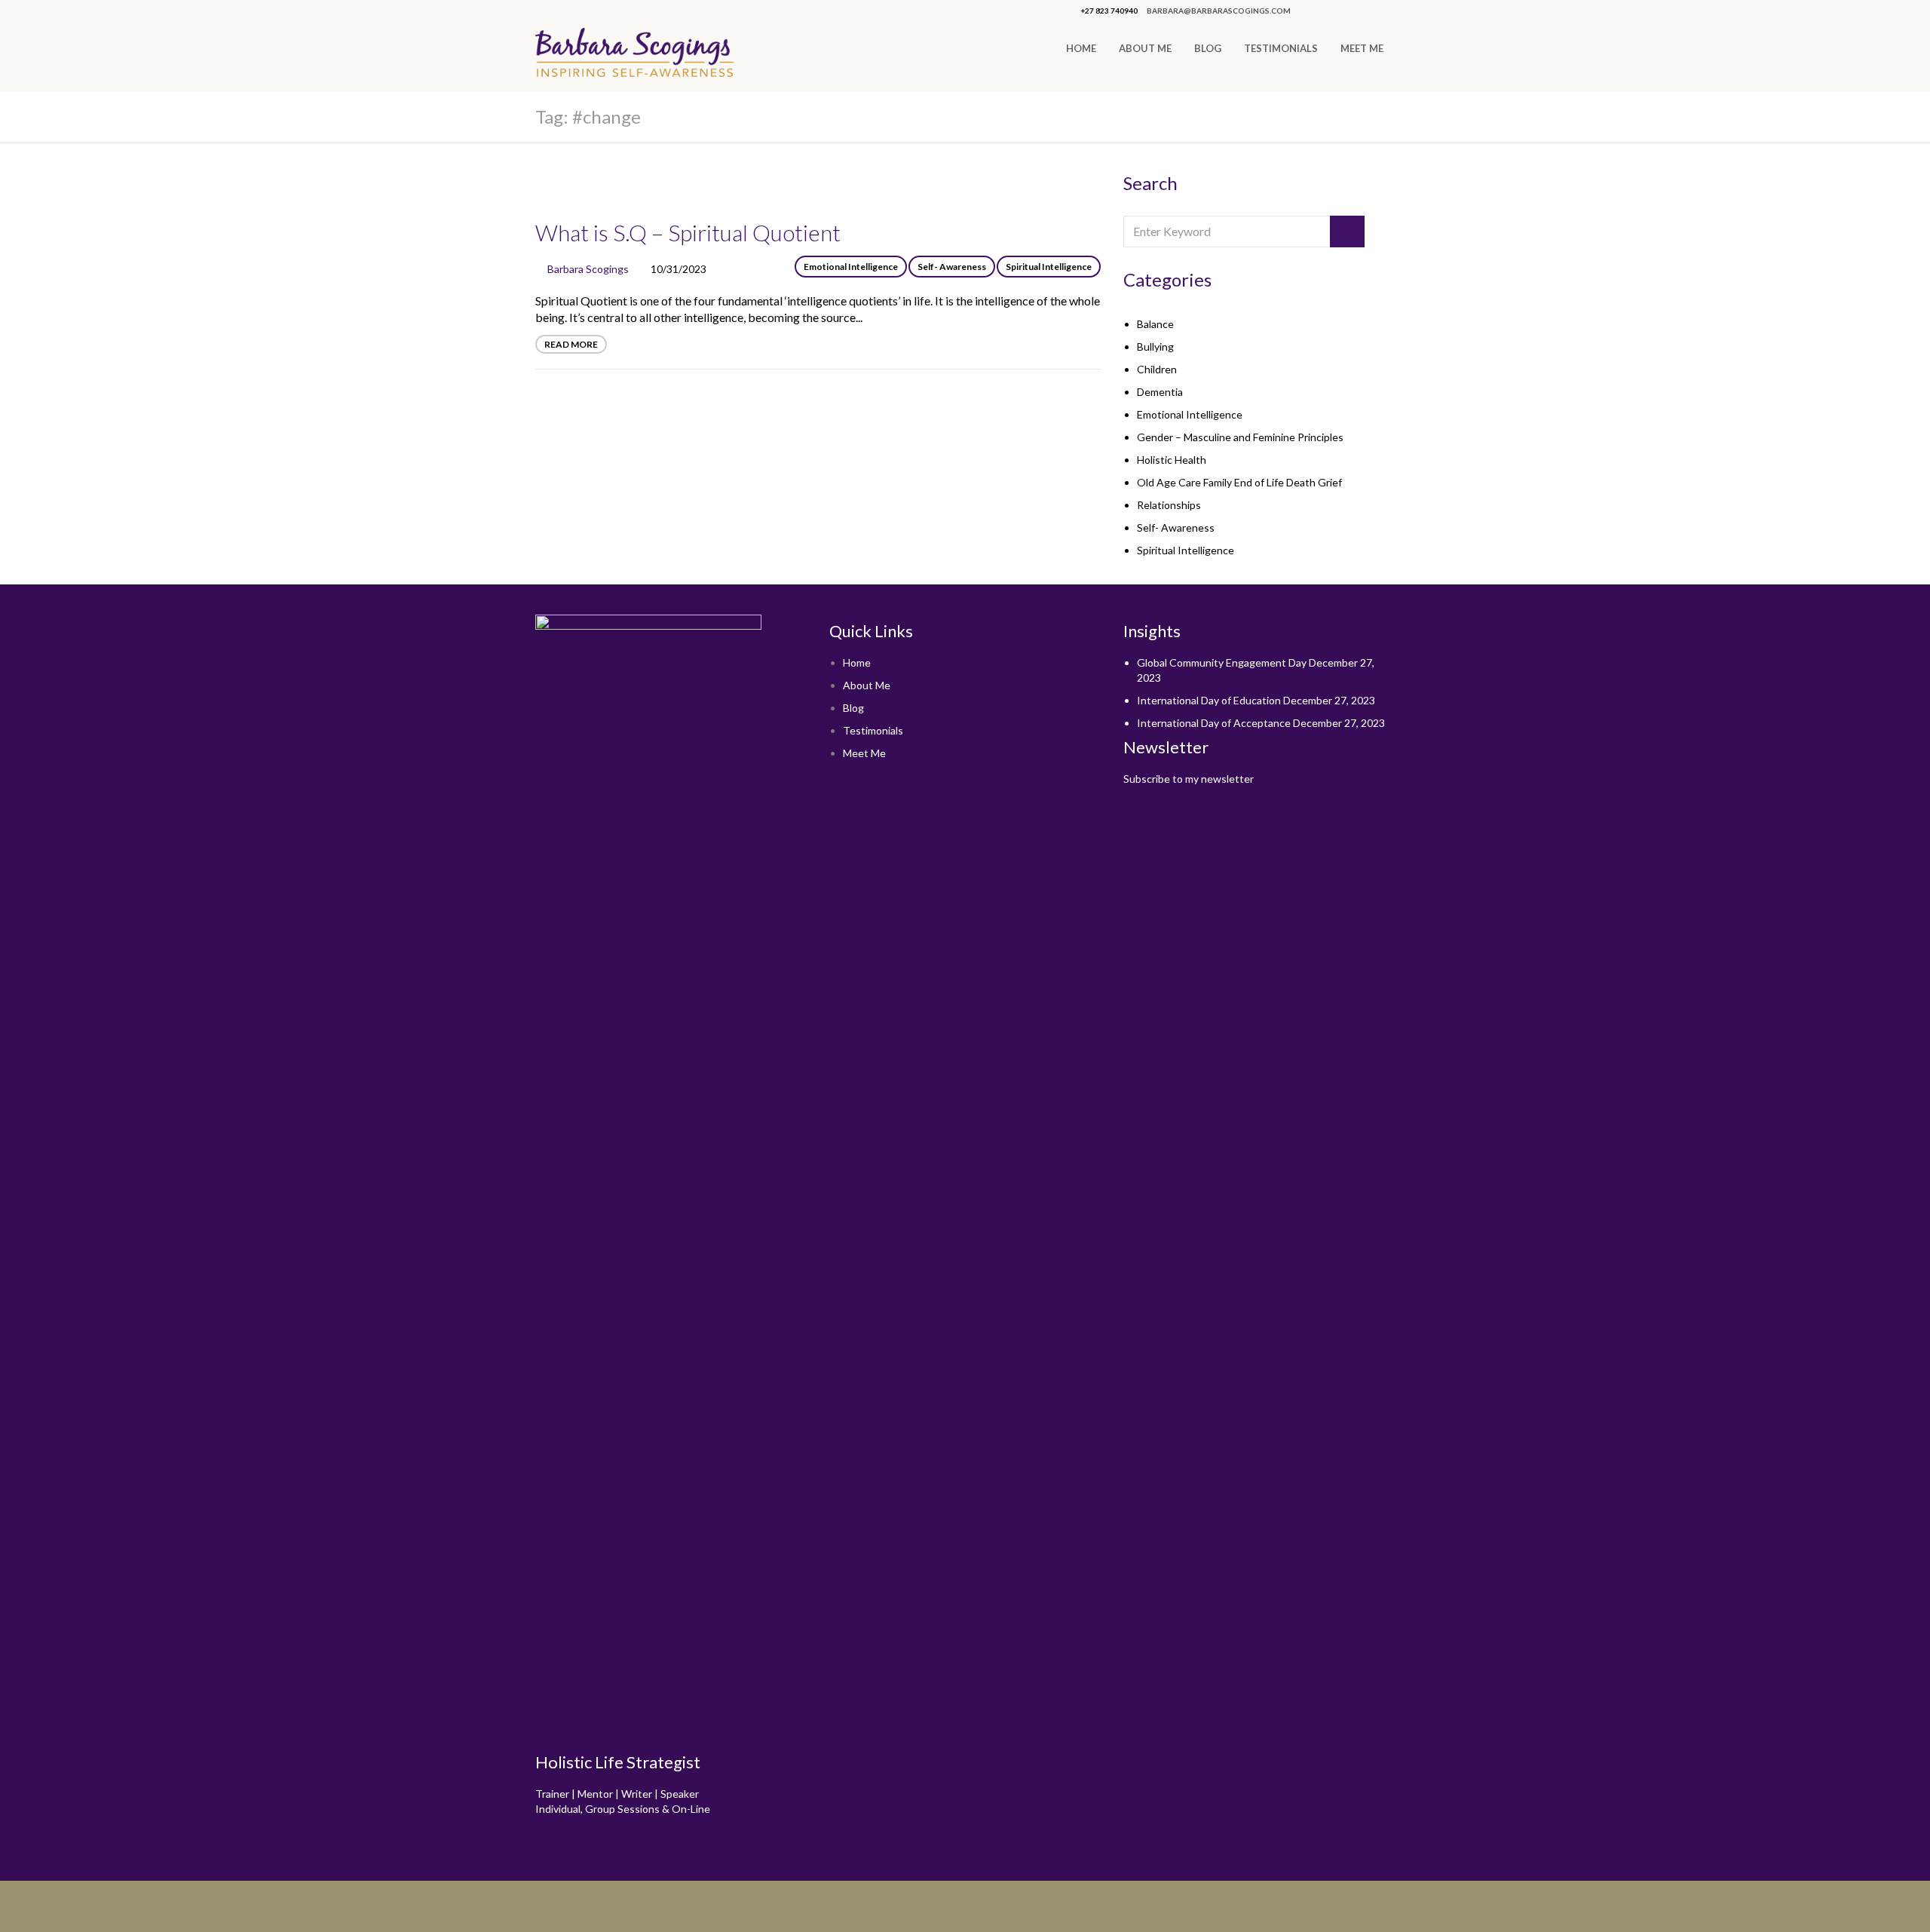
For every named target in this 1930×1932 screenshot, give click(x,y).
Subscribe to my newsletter (1189, 779)
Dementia (1160, 392)
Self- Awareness (952, 267)
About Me (1145, 48)
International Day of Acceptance (1214, 723)
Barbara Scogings (588, 269)
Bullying (1155, 347)
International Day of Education (1209, 700)
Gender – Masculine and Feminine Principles (1240, 437)
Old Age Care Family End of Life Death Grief (1239, 482)
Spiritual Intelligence (1049, 267)
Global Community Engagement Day (1222, 662)
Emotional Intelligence (851, 267)
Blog (1208, 48)
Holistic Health (1172, 460)
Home (1081, 48)
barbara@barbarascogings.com (1219, 11)
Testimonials (1281, 48)
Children (1157, 369)
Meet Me (1362, 48)
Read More (571, 344)
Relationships (1169, 505)
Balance (1155, 324)
